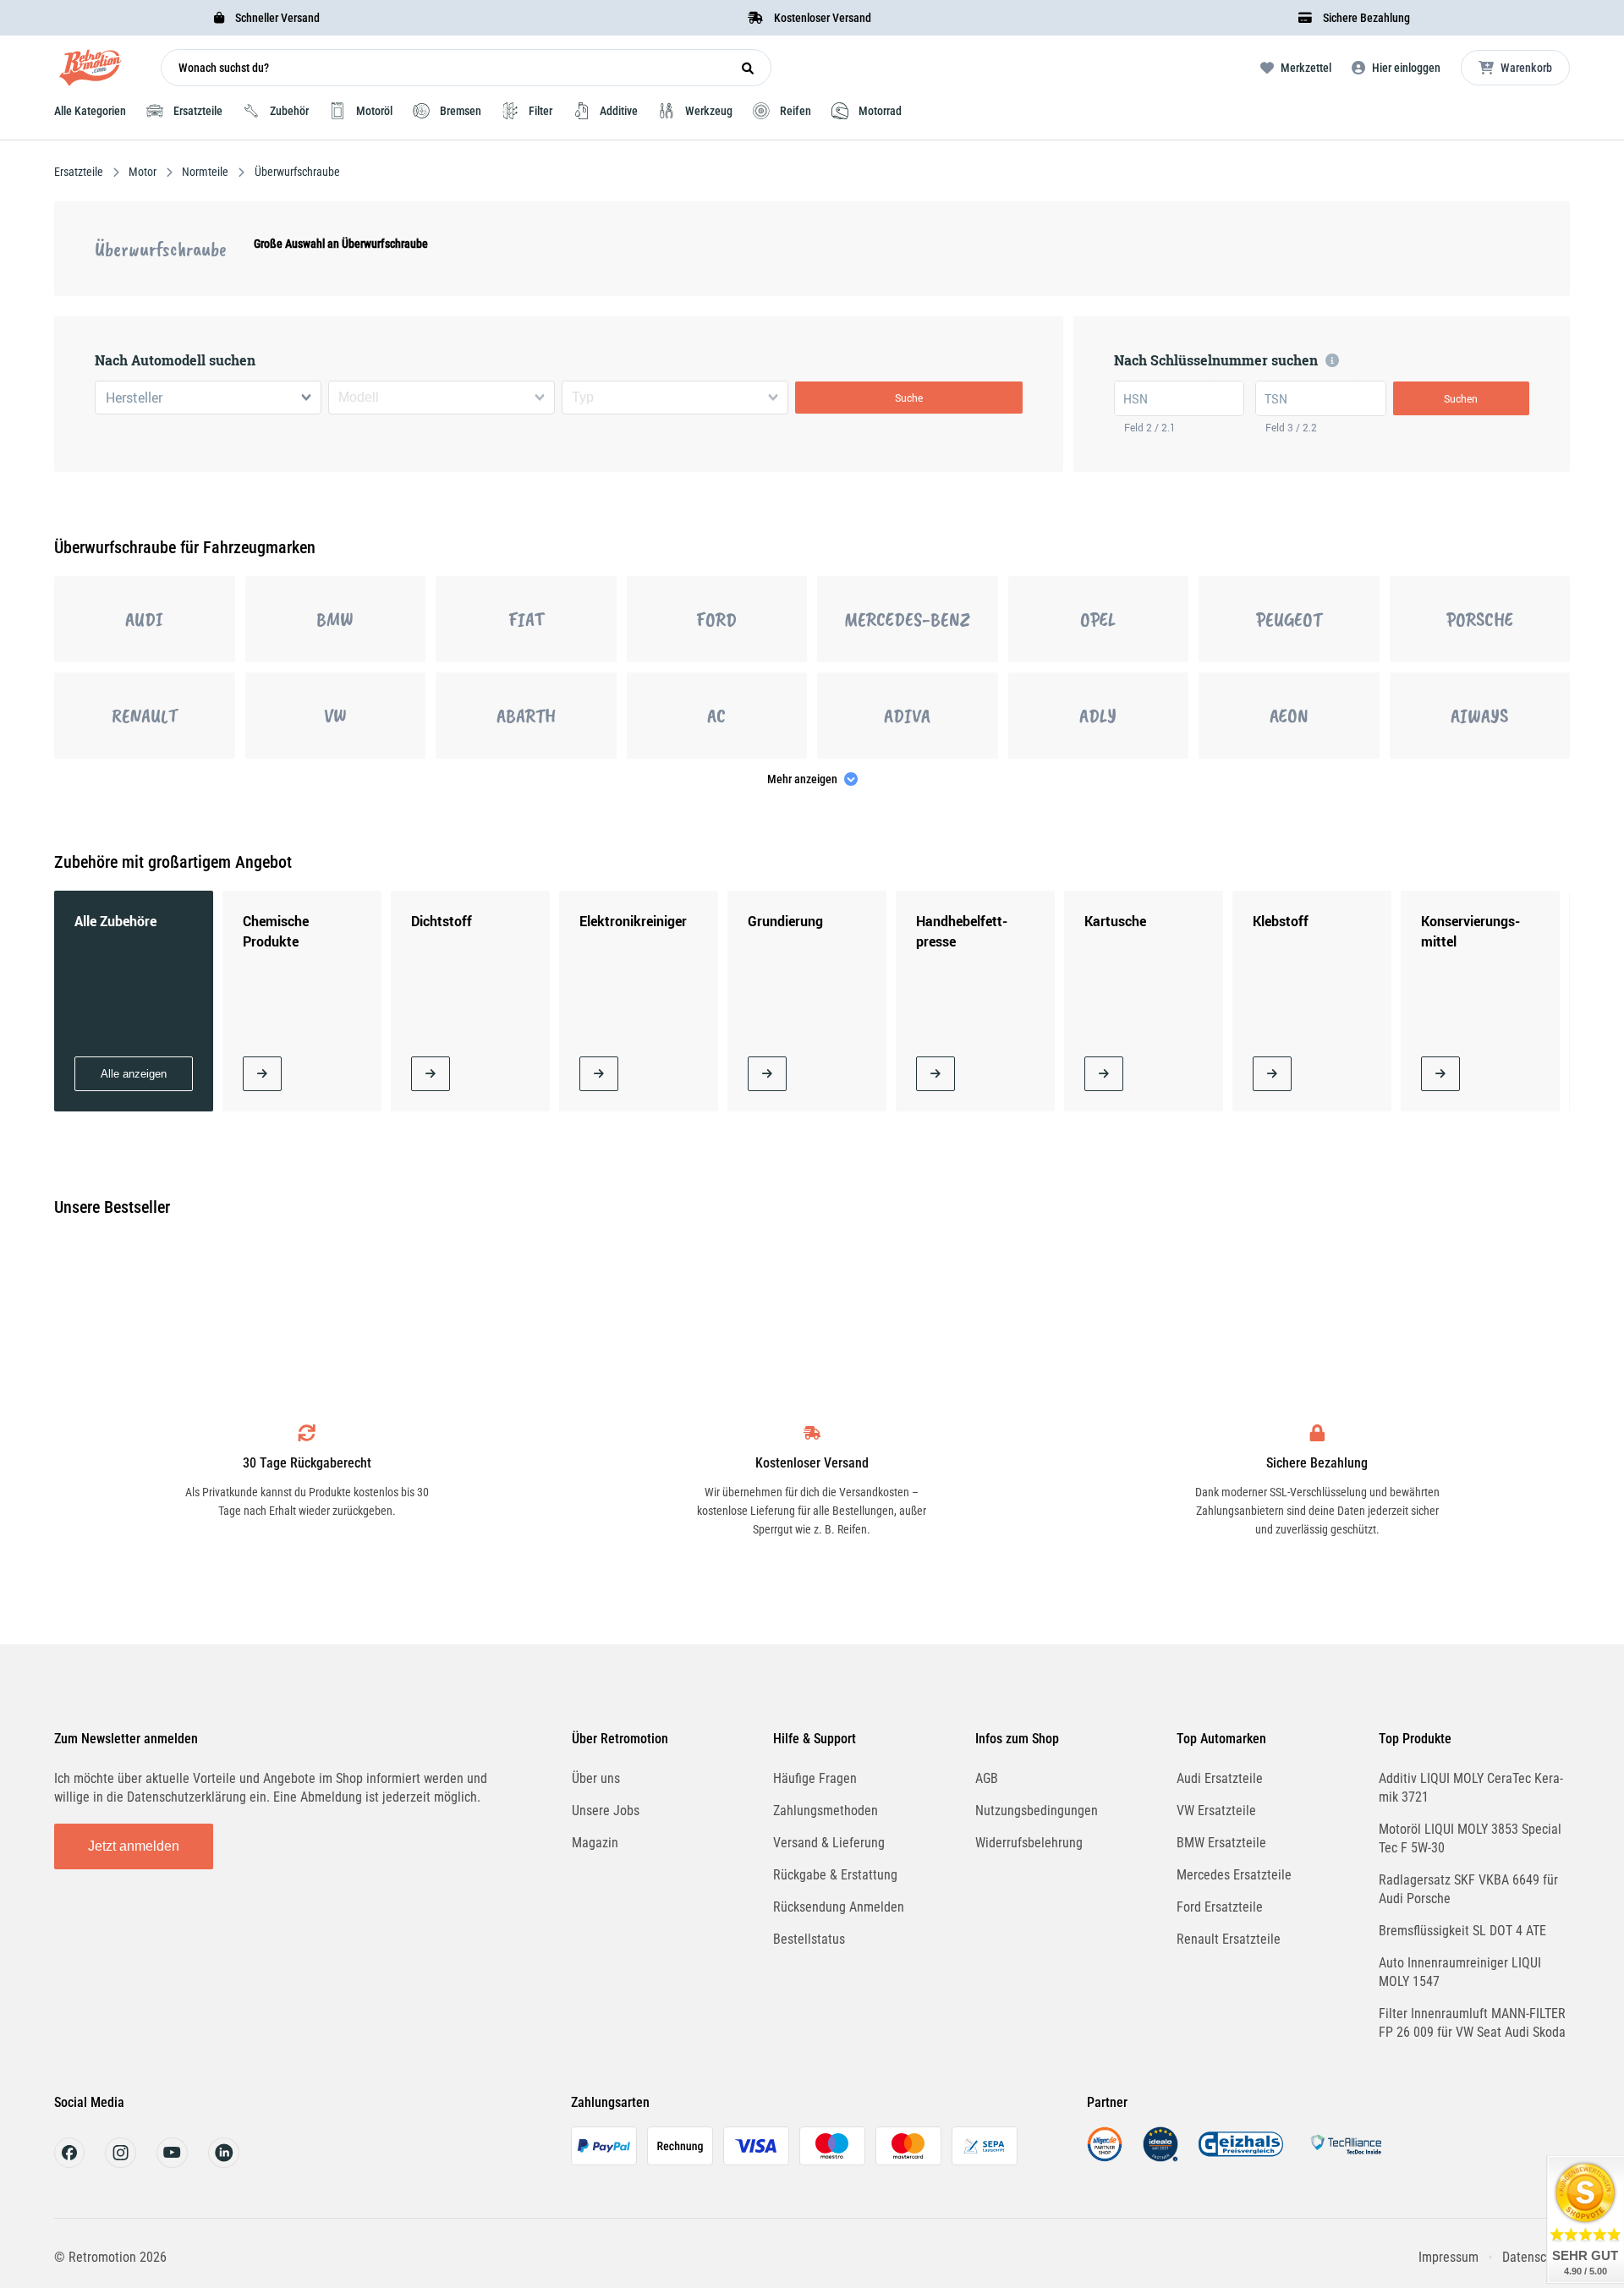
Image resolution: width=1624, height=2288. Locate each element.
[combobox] (208, 398)
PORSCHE (1480, 619)
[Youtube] (172, 2163)
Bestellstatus (809, 1939)
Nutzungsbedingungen (1037, 1811)
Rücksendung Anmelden (839, 1907)
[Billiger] (1105, 2157)
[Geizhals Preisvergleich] (1241, 2157)
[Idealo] (1160, 2157)
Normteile (205, 172)
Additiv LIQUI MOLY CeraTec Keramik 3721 (1471, 1788)
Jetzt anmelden (134, 1846)
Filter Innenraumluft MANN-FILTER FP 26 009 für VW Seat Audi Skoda (1472, 2023)
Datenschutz (1536, 2257)
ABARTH (526, 716)
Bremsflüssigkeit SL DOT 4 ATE (1462, 1931)
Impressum (1448, 2257)
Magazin (595, 1843)
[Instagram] (121, 2163)
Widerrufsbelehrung (1029, 1843)
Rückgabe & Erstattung (835, 1875)
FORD (716, 619)
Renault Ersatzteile (1229, 1939)
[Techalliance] (1346, 2157)
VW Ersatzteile (1216, 1811)
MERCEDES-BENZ (907, 619)
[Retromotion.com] (91, 71)
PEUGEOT (1289, 619)
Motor (143, 172)
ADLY (1098, 716)
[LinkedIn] (224, 2163)
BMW (335, 619)
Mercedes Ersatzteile (1234, 1875)
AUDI (144, 619)
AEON (1289, 716)
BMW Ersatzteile (1221, 1843)
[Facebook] (69, 2163)
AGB (987, 1778)
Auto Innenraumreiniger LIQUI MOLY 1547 (1460, 1972)
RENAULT (145, 716)
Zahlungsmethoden (826, 1811)
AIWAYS (1479, 716)
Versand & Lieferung (829, 1843)
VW (335, 716)
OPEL (1098, 619)
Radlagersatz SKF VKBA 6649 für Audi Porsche (1468, 1889)
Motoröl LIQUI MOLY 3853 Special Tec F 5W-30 (1470, 1838)
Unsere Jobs (606, 1811)
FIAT (526, 619)
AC (716, 716)
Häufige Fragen (815, 1778)
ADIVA (907, 716)
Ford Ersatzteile (1220, 1907)
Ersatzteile (80, 172)
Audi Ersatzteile (1220, 1778)
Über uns (596, 1778)
